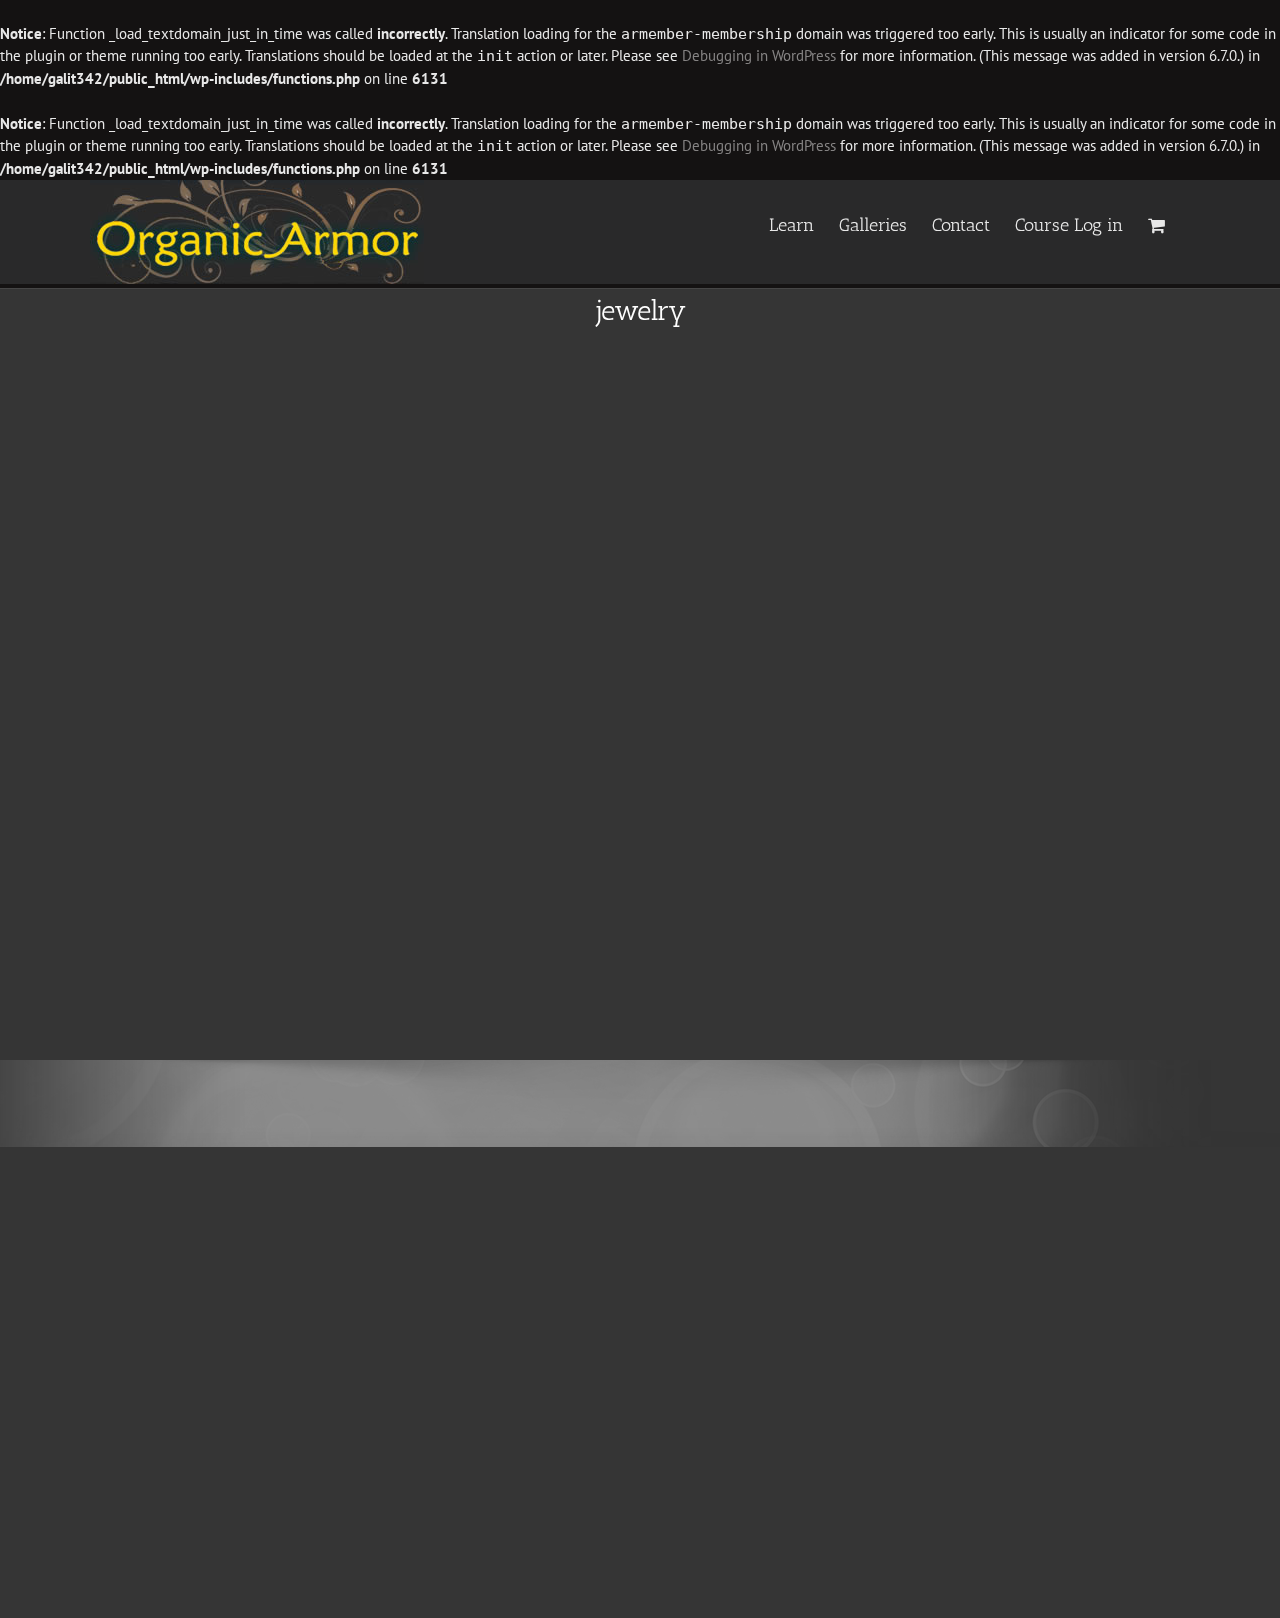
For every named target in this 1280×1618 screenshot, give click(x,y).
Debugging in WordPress (759, 55)
